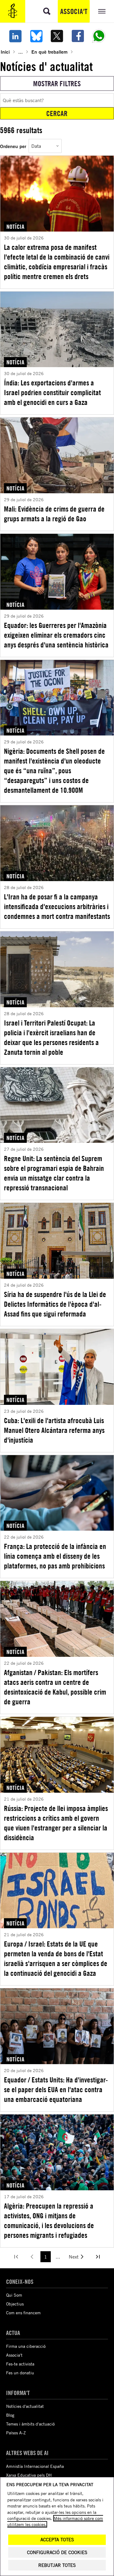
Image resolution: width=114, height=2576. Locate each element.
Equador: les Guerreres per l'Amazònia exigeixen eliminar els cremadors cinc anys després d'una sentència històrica (56, 635)
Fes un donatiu (20, 2373)
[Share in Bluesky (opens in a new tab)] (36, 36)
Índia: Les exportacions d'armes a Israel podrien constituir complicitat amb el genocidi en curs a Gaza (52, 392)
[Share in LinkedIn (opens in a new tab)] (15, 36)
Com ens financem (23, 2313)
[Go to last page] (98, 2257)
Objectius (15, 2304)
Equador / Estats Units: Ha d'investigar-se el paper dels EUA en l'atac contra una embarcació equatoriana (56, 2089)
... (21, 52)
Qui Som (14, 2295)
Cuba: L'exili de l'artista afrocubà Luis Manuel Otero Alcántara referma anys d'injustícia (54, 1430)
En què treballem (49, 52)
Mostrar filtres (57, 83)
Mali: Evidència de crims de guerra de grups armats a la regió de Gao (54, 514)
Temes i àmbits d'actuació (30, 2424)
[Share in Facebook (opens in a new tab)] (78, 36)
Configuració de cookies (57, 2552)
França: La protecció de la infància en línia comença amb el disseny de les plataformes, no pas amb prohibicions (55, 1556)
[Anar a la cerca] (47, 11)
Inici (5, 52)
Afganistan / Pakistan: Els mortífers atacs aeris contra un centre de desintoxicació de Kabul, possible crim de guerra (55, 1687)
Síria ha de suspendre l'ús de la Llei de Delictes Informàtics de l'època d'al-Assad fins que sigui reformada (55, 1304)
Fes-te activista (20, 2364)
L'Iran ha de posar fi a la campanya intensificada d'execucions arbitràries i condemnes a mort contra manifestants (57, 906)
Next (74, 2257)
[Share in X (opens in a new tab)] (57, 36)
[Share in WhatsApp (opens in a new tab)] (99, 36)
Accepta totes (57, 2540)
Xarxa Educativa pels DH (29, 2475)
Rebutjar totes (57, 2565)
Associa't (74, 11)
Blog (10, 2415)
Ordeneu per (13, 146)
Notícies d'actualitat (25, 2406)
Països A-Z (16, 2433)
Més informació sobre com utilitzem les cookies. (55, 2521)
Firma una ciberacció (26, 2346)
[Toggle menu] (102, 11)
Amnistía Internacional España (35, 2466)
